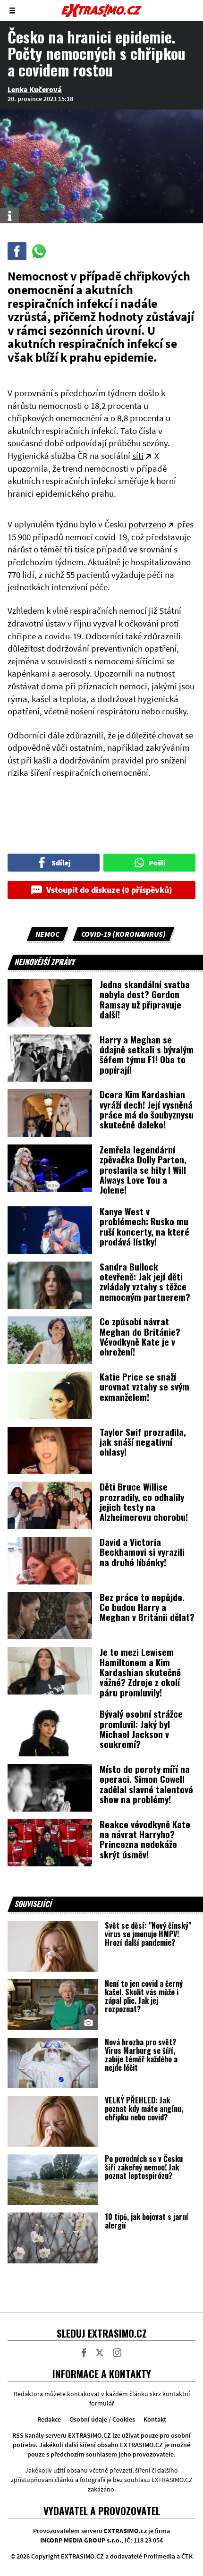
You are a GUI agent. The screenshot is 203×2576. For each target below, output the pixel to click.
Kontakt (155, 2419)
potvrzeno (147, 524)
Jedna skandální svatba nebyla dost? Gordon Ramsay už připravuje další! (145, 999)
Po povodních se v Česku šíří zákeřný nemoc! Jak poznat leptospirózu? (144, 2167)
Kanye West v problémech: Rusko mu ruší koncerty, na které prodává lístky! (144, 1226)
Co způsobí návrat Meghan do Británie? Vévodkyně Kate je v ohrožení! (140, 1336)
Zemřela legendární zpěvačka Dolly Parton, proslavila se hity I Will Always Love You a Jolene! (143, 1169)
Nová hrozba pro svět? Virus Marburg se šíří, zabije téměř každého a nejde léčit (141, 2055)
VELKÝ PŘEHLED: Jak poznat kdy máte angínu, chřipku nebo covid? (144, 2109)
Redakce (49, 2419)
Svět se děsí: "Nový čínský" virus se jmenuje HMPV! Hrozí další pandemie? (148, 1934)
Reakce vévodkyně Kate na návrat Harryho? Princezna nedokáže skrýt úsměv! (145, 1839)
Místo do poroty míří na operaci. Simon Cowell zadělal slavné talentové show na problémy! (146, 1784)
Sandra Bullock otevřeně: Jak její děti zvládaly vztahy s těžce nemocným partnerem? (145, 1281)
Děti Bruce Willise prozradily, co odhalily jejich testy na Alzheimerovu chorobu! (144, 1501)
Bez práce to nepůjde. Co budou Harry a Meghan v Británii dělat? (147, 1607)
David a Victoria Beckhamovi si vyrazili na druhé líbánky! (142, 1552)
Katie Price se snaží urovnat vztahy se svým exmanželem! (144, 1386)
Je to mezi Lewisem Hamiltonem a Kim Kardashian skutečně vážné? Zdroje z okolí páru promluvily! (140, 1672)
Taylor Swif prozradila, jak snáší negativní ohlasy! (143, 1442)
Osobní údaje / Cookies (102, 2419)
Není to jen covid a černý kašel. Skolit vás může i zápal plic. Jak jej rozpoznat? (144, 1996)
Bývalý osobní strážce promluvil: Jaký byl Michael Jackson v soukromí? (141, 1729)
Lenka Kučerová (35, 89)
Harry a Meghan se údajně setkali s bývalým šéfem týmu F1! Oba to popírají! (147, 1054)
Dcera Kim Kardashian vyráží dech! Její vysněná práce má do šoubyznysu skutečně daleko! (147, 1109)
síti (138, 456)
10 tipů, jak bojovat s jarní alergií (147, 2221)
